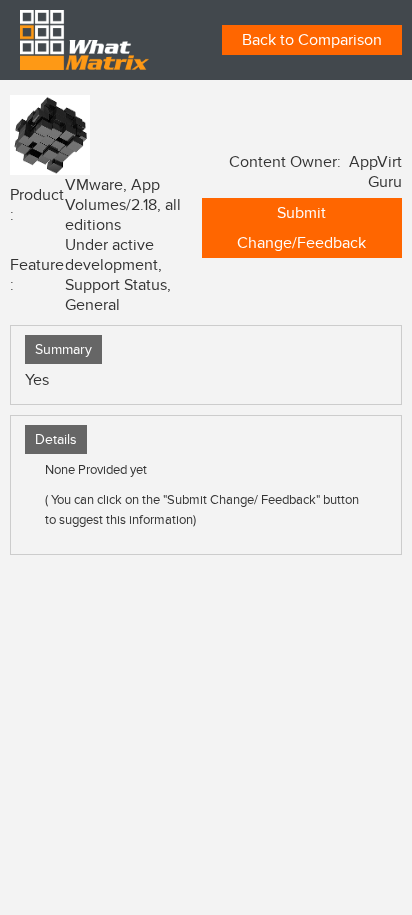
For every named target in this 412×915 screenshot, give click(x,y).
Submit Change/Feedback (301, 228)
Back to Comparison (312, 40)
